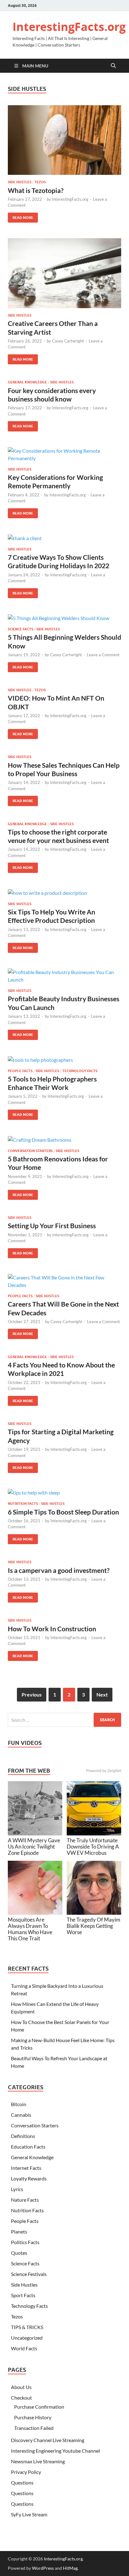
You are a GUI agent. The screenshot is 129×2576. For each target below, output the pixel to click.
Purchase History (33, 2417)
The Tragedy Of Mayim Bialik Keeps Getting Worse (93, 1926)
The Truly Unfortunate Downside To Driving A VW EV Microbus (93, 1847)
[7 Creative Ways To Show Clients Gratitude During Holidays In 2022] (64, 538)
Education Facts (28, 2147)
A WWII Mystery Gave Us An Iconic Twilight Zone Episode (34, 1847)
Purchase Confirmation (39, 2407)
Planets (19, 2231)
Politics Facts (25, 2242)
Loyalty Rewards (29, 2178)
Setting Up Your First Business (52, 1226)
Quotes (19, 2253)
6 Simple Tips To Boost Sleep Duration (63, 1512)
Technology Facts (80, 1071)
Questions (22, 2482)
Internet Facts (26, 2168)
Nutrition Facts (23, 1504)
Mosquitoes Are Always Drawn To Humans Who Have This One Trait (30, 1929)
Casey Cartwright (68, 341)
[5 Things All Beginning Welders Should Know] (64, 618)
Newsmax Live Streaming (38, 2461)
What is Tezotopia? (36, 190)
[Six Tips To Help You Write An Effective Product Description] (64, 893)
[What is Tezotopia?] (64, 140)
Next (102, 1694)
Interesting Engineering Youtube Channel (55, 2451)
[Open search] (113, 66)
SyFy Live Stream (29, 2514)
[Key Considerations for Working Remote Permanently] (64, 455)
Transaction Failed (34, 2428)
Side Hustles (20, 182)
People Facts (20, 1071)
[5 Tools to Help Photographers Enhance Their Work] (64, 1060)
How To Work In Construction (52, 1629)
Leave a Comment (103, 655)
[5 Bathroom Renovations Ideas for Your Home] (64, 1140)
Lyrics (17, 2189)
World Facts (24, 2348)
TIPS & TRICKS (27, 2327)
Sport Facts (23, 2295)
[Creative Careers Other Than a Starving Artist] (64, 273)
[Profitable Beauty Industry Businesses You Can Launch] (64, 976)
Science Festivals (29, 2274)
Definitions (23, 2136)
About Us (21, 2387)
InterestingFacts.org (69, 27)
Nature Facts (25, 2200)
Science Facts (21, 629)
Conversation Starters (30, 1151)
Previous (32, 1694)
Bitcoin (19, 2104)
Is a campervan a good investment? (59, 1570)
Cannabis (21, 2115)
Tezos (40, 182)
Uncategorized (27, 2338)
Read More (21, 216)
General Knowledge (27, 382)
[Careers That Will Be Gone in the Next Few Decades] (64, 1281)
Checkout (21, 2398)
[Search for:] (64, 1720)
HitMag (70, 2568)
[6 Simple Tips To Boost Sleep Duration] (64, 1493)
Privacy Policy (26, 2472)
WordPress (43, 2568)
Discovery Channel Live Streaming (48, 2440)
